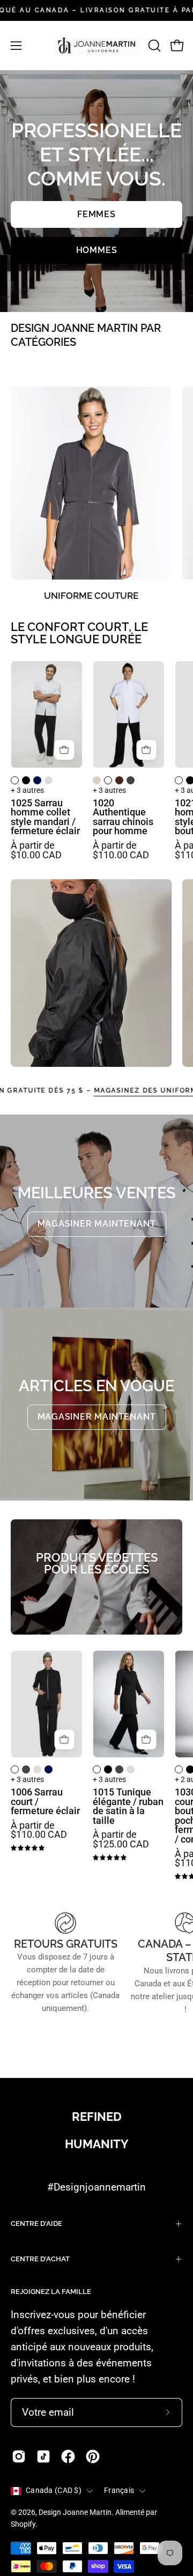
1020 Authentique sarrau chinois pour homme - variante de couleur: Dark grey (131, 780)
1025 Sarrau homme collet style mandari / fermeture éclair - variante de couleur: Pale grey (49, 780)
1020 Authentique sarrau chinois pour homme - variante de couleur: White (108, 780)
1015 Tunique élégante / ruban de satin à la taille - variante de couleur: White (97, 1769)
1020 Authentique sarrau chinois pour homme (123, 818)
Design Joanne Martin (75, 2512)
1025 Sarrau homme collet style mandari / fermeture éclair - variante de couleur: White (15, 780)
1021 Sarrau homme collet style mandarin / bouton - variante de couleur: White (179, 780)
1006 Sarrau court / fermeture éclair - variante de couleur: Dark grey (26, 1769)
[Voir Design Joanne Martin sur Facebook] (68, 2456)
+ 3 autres (27, 791)
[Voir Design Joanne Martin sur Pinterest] (93, 2456)
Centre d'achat (40, 2259)
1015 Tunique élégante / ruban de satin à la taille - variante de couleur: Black (108, 1769)
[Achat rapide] (64, 750)
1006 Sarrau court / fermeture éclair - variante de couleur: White (15, 1769)
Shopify (23, 2524)
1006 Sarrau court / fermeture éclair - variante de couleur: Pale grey (37, 1769)
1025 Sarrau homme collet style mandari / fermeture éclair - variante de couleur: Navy (37, 780)
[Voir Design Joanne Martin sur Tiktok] (43, 2456)
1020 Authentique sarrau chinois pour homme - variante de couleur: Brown (119, 780)
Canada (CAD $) (54, 2490)
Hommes (97, 250)
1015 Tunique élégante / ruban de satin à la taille (128, 1807)
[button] (153, 46)
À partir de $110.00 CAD (121, 851)
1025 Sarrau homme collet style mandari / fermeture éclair (45, 818)
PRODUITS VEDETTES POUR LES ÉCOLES (97, 1564)
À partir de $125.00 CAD (121, 1840)
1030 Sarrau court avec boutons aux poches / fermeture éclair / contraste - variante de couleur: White (179, 1769)
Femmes (96, 214)
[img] (28, 1848)
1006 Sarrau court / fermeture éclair (45, 1802)
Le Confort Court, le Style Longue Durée (79, 633)
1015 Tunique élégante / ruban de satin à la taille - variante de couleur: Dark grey (119, 1769)
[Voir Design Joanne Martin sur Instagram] (19, 2456)
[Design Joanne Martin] (97, 46)
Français (119, 2490)
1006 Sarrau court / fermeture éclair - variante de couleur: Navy (49, 1769)
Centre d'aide (36, 2224)
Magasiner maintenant (97, 1224)
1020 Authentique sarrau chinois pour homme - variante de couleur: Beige (97, 780)
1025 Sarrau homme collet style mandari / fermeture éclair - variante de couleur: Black (26, 780)
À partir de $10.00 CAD (36, 851)
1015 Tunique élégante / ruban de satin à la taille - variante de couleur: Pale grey (131, 1769)
